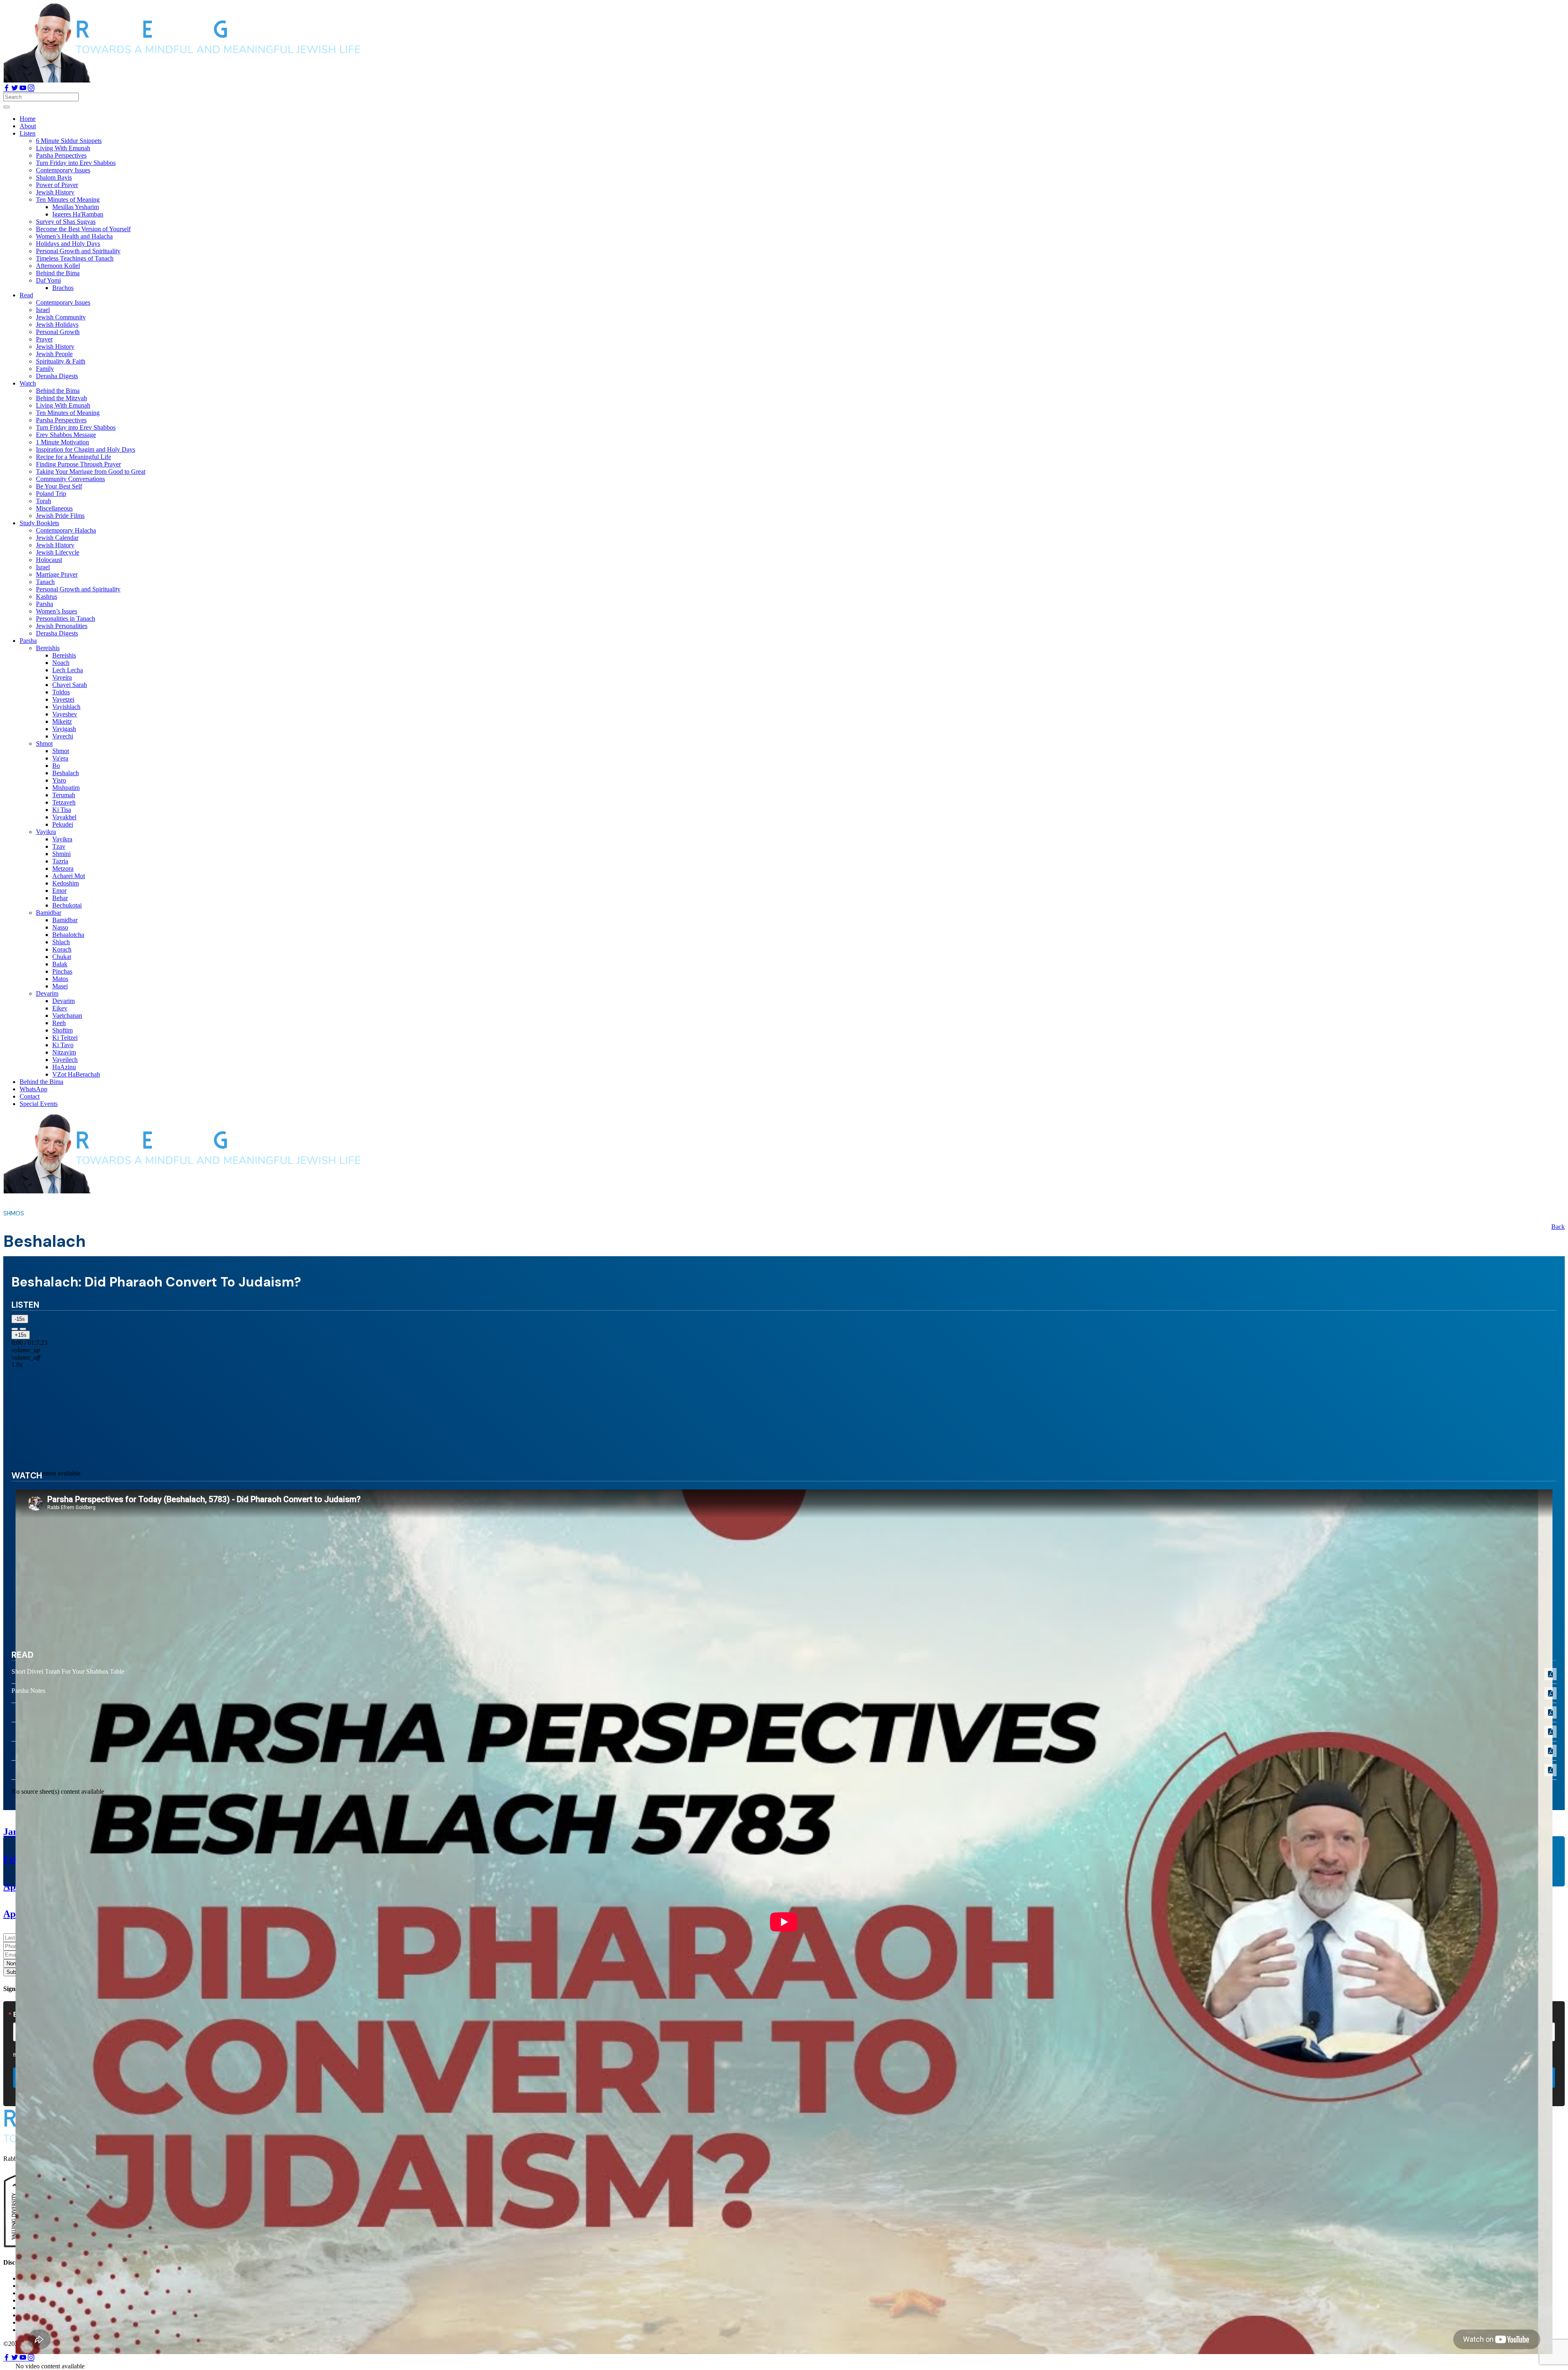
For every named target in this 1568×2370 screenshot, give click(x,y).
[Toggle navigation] (7, 107)
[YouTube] (24, 89)
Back (1558, 1227)
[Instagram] (31, 89)
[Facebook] (7, 89)
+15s (21, 1335)
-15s (20, 1319)
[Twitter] (16, 89)
